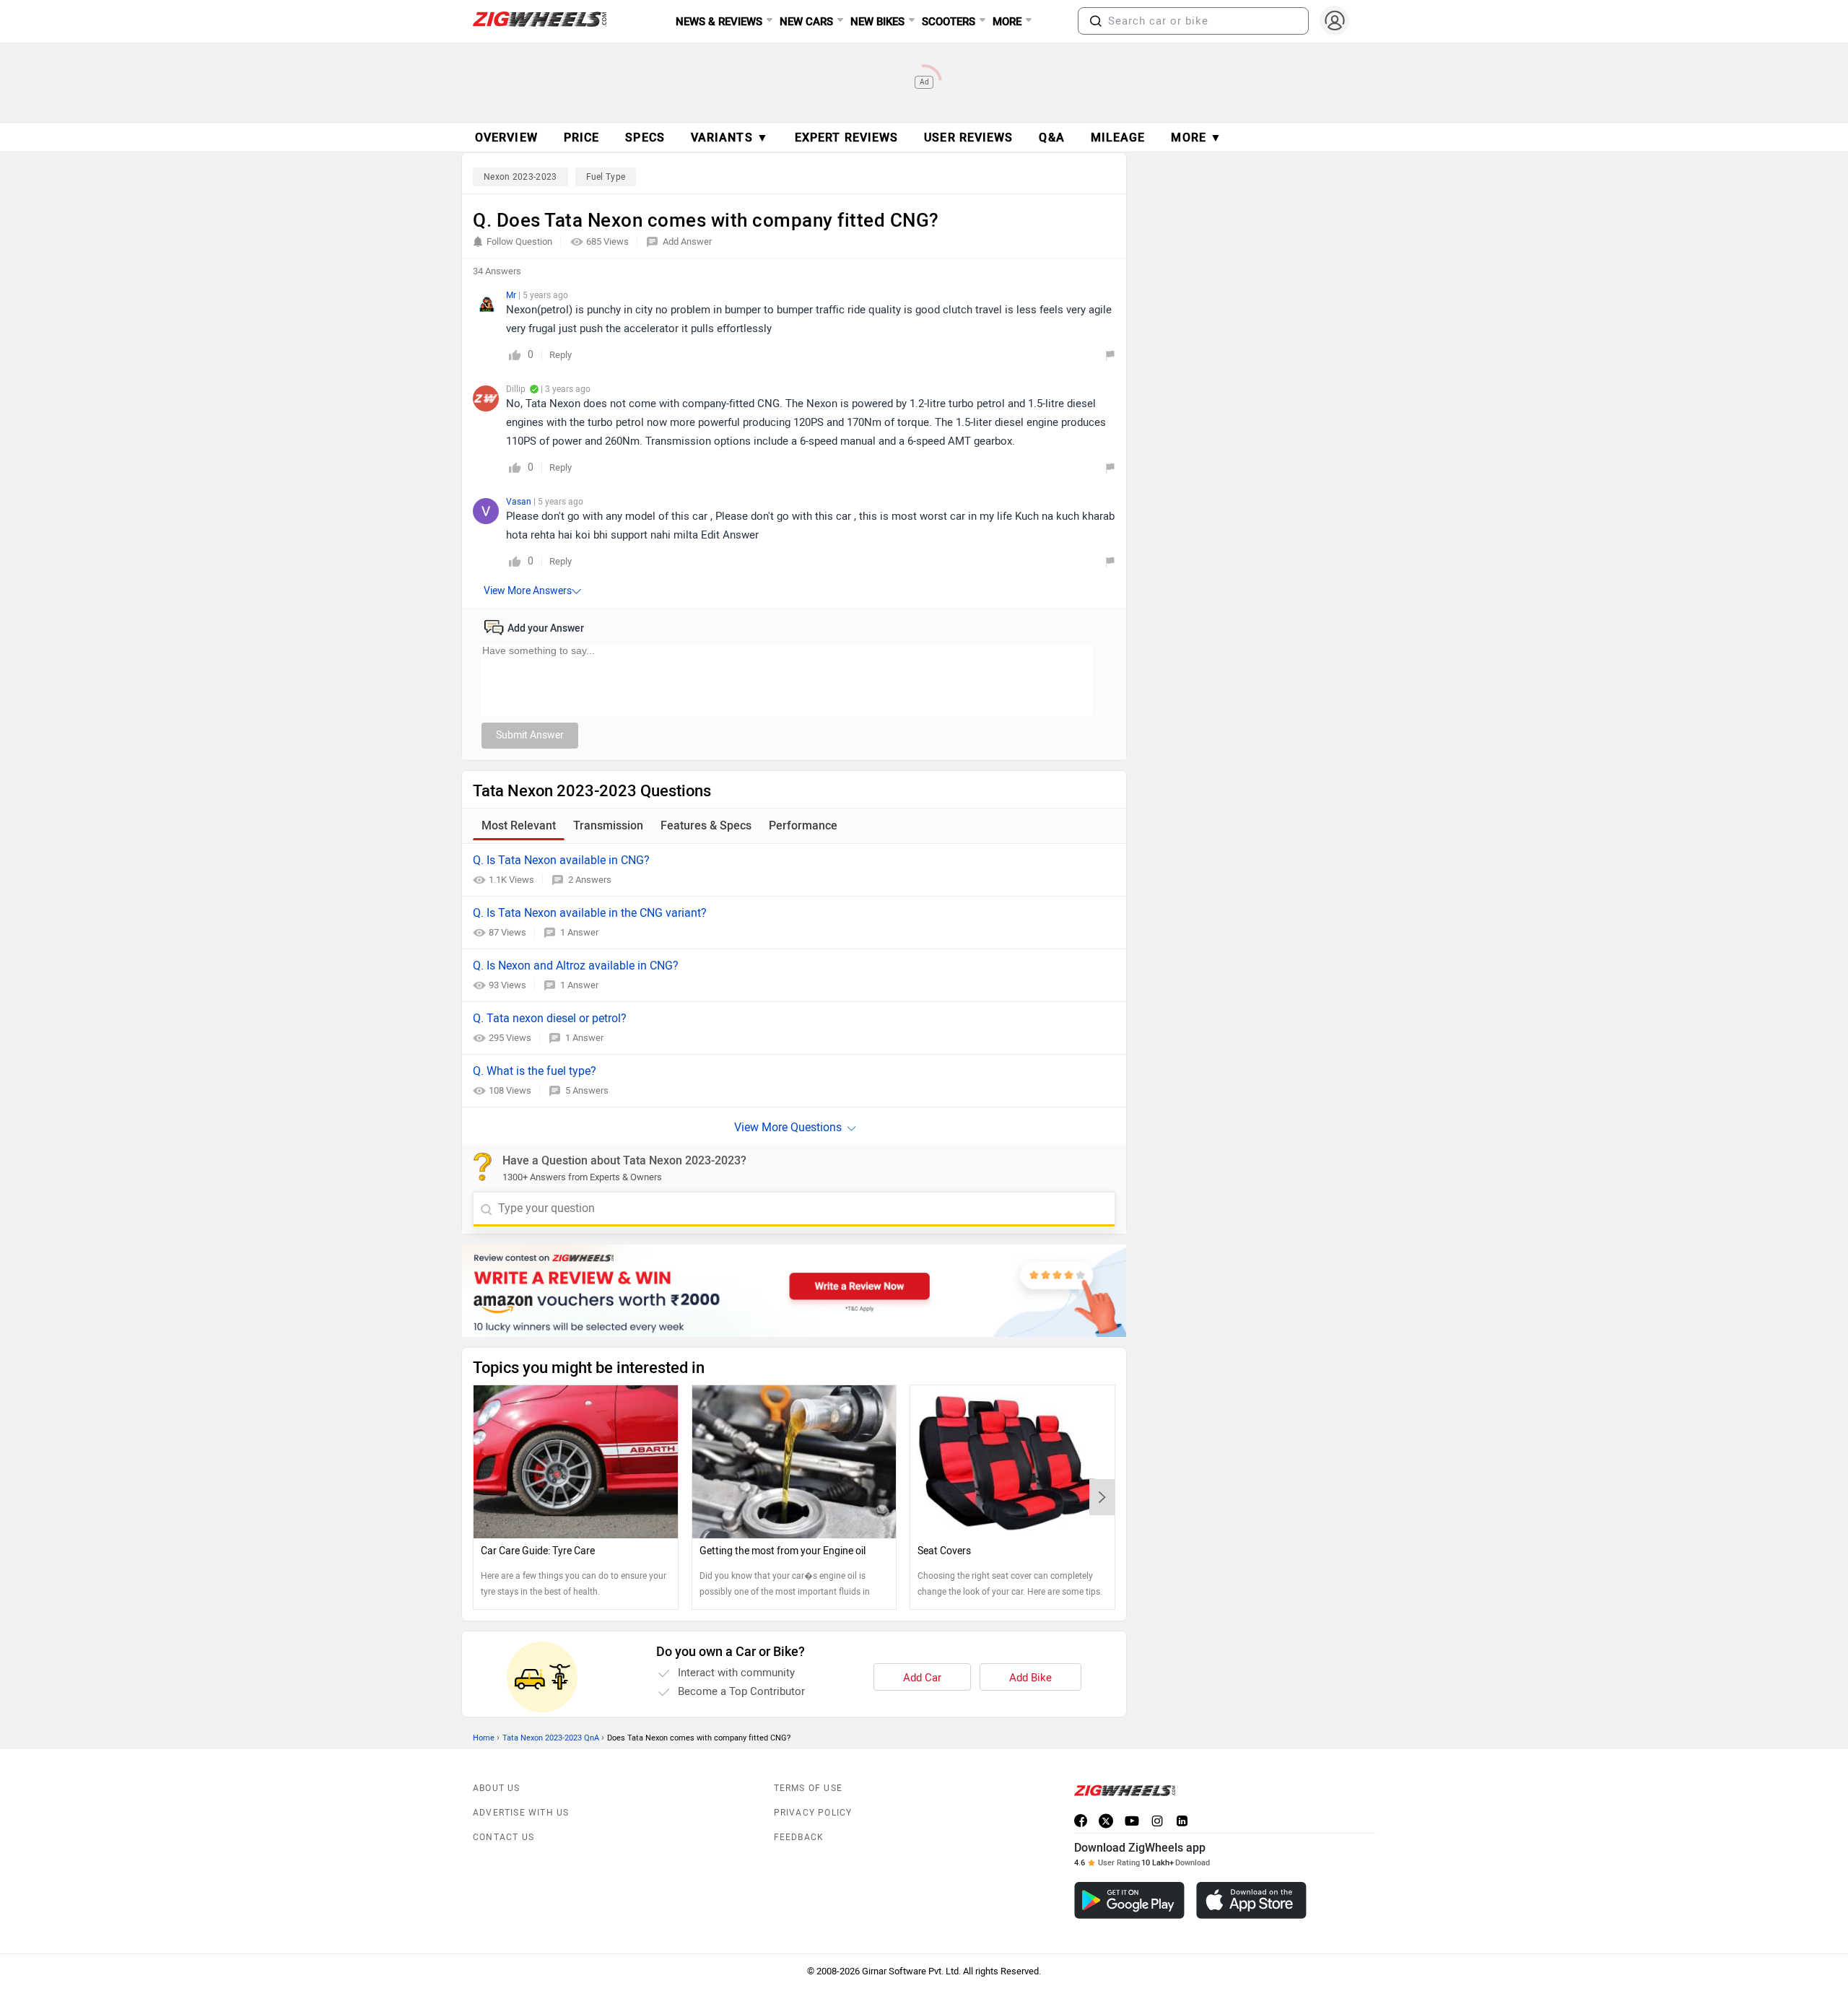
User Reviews (968, 138)
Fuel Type (606, 177)
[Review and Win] (794, 1291)
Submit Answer (530, 735)
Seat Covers (944, 1551)
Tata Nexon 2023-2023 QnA (551, 1738)
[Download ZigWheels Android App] (1129, 1900)
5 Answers (587, 1090)
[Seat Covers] (1012, 1462)
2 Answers (590, 880)
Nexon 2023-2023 (520, 177)
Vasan (520, 502)
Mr (512, 295)
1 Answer (579, 932)
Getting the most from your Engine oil (783, 1551)
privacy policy (813, 1813)
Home (484, 1738)
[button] (1096, 21)
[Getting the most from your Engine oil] (794, 1462)
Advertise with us (521, 1813)
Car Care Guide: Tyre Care (538, 1551)
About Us (497, 1788)
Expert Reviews (846, 138)
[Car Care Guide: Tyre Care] (576, 1462)
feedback (799, 1837)
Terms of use (808, 1788)
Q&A (1051, 138)
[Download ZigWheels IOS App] (1251, 1900)
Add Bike (1030, 1678)
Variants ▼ (730, 138)
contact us (504, 1837)
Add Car (922, 1678)
